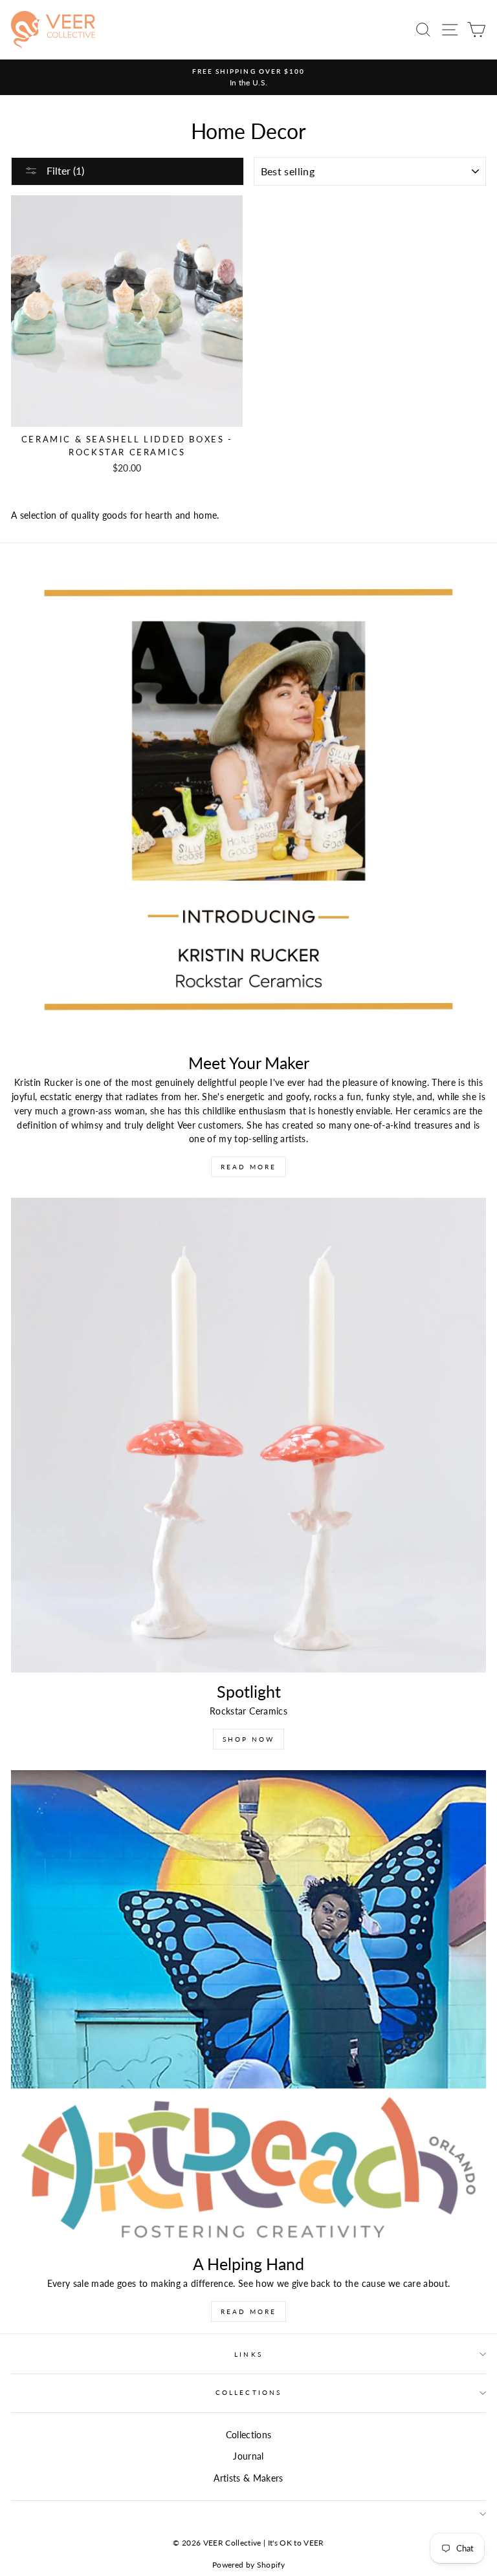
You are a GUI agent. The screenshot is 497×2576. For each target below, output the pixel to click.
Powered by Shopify (248, 2565)
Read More (248, 1167)
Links (248, 2354)
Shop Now (248, 1739)
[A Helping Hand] (248, 2008)
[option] (248, 78)
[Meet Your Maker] (248, 806)
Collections (248, 2392)
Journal (248, 2456)
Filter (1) (64, 170)
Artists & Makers (248, 2478)
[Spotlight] (248, 1435)
